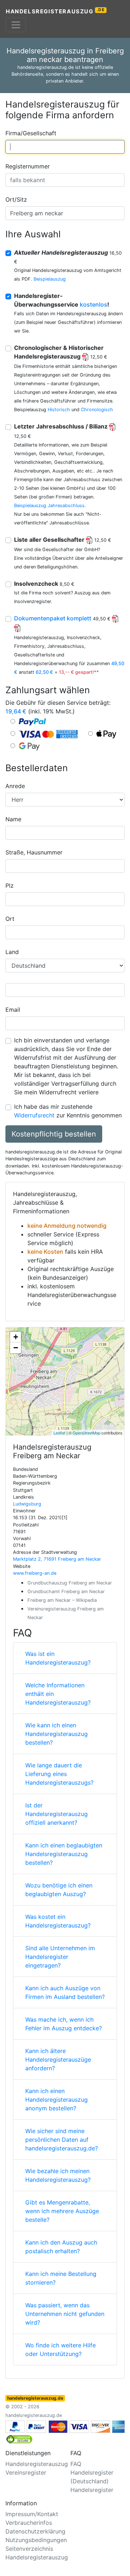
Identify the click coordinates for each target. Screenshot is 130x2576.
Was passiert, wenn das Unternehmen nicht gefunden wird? (65, 2314)
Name (13, 819)
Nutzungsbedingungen (36, 2540)
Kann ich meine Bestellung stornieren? (61, 2278)
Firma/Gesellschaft (31, 133)
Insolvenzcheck (44, 584)
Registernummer (28, 166)
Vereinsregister (26, 2472)
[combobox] (65, 147)
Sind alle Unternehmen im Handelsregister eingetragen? (60, 1957)
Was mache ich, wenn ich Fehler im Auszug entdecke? (64, 2024)
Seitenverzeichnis (29, 2549)
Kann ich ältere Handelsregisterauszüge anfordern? (58, 2060)
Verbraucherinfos (29, 2523)
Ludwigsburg (27, 1504)
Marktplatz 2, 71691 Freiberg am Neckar (57, 1559)
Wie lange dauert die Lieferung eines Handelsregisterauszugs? (59, 1774)
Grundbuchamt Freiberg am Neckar (66, 1592)
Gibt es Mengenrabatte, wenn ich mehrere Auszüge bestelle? (62, 2211)
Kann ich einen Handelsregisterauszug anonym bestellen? (57, 2100)
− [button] (16, 1348)
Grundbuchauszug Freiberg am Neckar (70, 1583)
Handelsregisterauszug (55, 11)
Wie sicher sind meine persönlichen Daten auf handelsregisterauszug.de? (62, 2140)
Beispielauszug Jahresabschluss (49, 505)
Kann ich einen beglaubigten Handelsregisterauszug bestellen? (64, 1854)
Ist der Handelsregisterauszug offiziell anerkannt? (57, 1814)
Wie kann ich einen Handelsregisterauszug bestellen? (57, 1734)
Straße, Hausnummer (34, 852)
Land (12, 952)
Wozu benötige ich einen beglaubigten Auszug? (59, 1890)
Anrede (15, 786)
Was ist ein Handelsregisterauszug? (58, 1658)
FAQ (76, 2464)
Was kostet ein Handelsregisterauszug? (58, 1921)
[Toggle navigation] (16, 25)
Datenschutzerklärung (35, 2531)
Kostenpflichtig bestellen (54, 1134)
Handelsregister (92, 2490)
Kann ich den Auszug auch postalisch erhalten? (61, 2247)
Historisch (59, 410)
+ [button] (16, 1337)
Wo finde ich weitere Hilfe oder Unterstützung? (60, 2349)
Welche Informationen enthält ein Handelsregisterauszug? (58, 1694)
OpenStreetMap (86, 1433)
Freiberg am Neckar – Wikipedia (62, 1600)
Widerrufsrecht (34, 1115)
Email (13, 1010)
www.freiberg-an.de (35, 1573)
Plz (10, 885)
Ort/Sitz (16, 199)
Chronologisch (97, 410)
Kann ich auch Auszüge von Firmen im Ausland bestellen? (65, 1992)
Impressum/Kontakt (32, 2514)
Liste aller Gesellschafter (63, 540)
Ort (10, 919)
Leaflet (59, 1433)
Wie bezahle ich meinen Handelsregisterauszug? (58, 2175)
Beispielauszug (50, 279)
